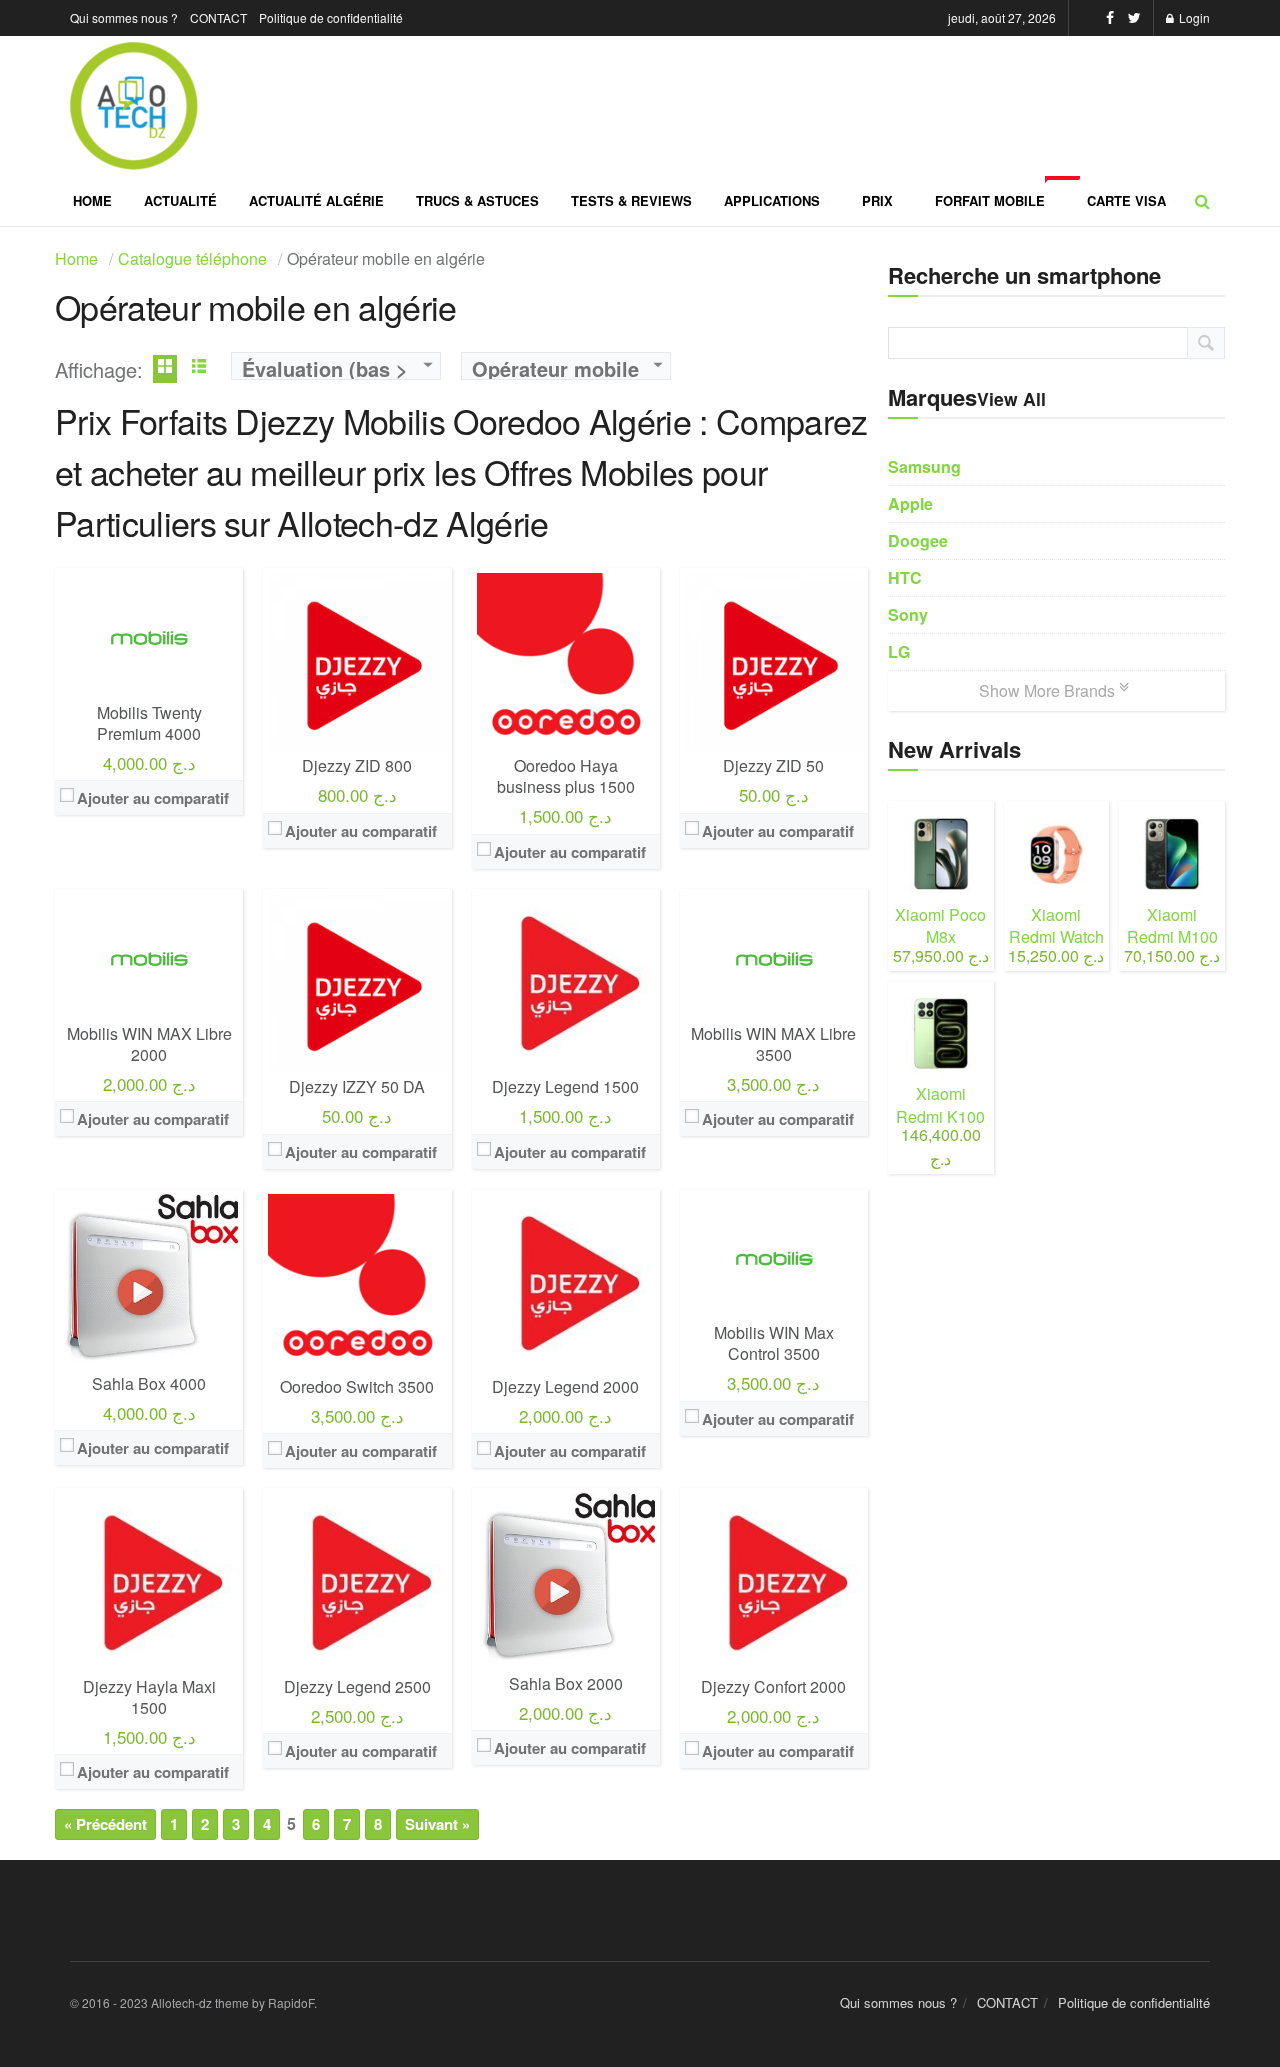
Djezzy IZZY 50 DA (357, 1086)
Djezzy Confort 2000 (773, 1686)
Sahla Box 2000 (566, 1683)
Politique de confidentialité (331, 17)
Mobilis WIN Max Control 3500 (774, 1343)
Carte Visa (1126, 200)
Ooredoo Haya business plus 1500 (566, 776)
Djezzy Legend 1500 (565, 1086)
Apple (910, 503)
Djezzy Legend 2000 (565, 1386)
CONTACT (218, 17)
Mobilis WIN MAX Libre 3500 (773, 1044)
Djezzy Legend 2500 (357, 1686)
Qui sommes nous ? (124, 17)
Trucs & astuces (477, 200)
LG (899, 651)
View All (1011, 398)
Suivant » (437, 1824)
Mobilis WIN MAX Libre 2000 (149, 1044)
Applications (772, 200)
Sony (908, 614)
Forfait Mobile (1003, 193)
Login (1193, 17)
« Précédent (105, 1824)
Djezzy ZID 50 (773, 765)
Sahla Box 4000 (149, 1383)
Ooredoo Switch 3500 (357, 1386)
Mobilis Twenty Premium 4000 (149, 723)
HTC (905, 577)
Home (92, 200)
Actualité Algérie (316, 200)
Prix (877, 200)
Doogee (918, 540)
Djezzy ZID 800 (357, 765)
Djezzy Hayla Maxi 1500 (149, 1697)
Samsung (924, 466)
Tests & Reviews (631, 200)
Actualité (180, 200)
